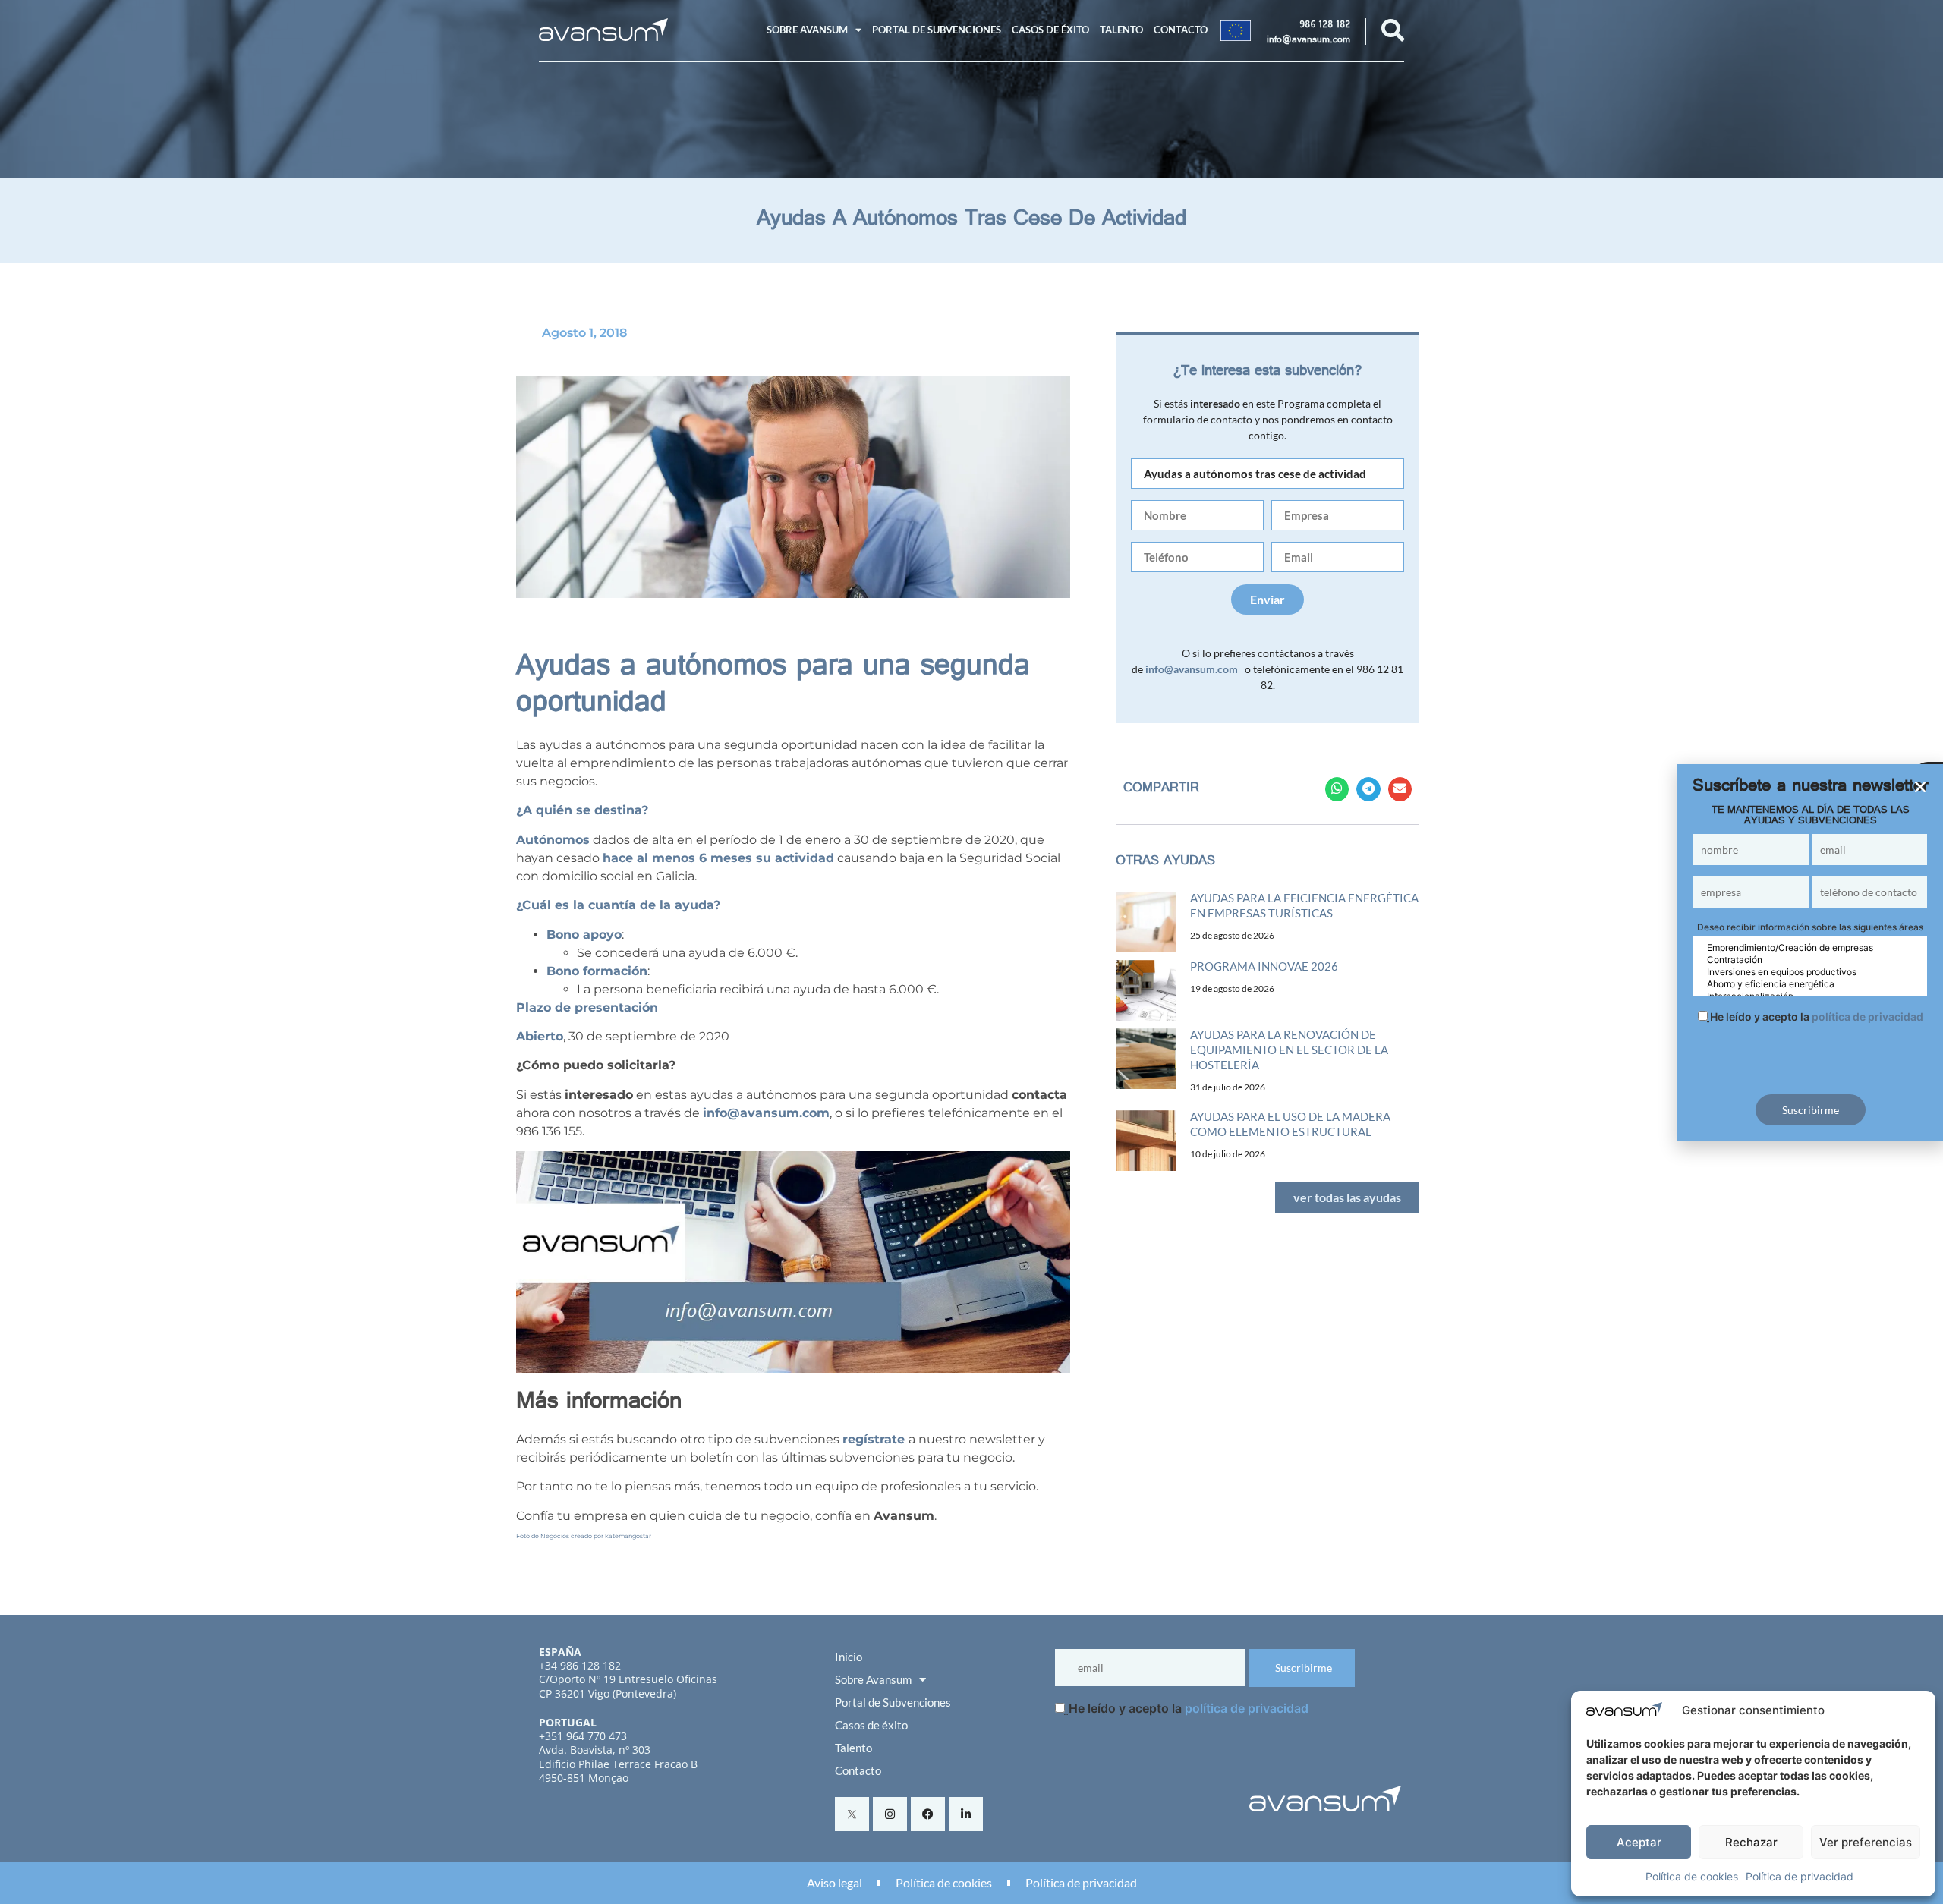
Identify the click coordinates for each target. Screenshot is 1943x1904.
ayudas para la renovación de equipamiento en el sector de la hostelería (1289, 1050)
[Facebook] (928, 1814)
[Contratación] (1810, 960)
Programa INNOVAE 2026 (1264, 966)
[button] (1337, 789)
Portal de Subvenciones (937, 30)
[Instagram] (890, 1814)
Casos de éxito (1050, 30)
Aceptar (1639, 1842)
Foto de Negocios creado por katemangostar (584, 1536)
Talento (1121, 30)
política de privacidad (1247, 1708)
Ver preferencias (1866, 1842)
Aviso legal (835, 1882)
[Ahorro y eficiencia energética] (1810, 984)
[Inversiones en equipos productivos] (1810, 972)
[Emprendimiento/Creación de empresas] (1810, 948)
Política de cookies (1692, 1876)
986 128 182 (1325, 26)
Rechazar (1751, 1842)
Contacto (1181, 30)
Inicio (849, 1657)
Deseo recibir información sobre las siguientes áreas (1810, 927)
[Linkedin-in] (966, 1814)
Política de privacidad (1800, 1876)
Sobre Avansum (807, 30)
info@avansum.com (1308, 41)
